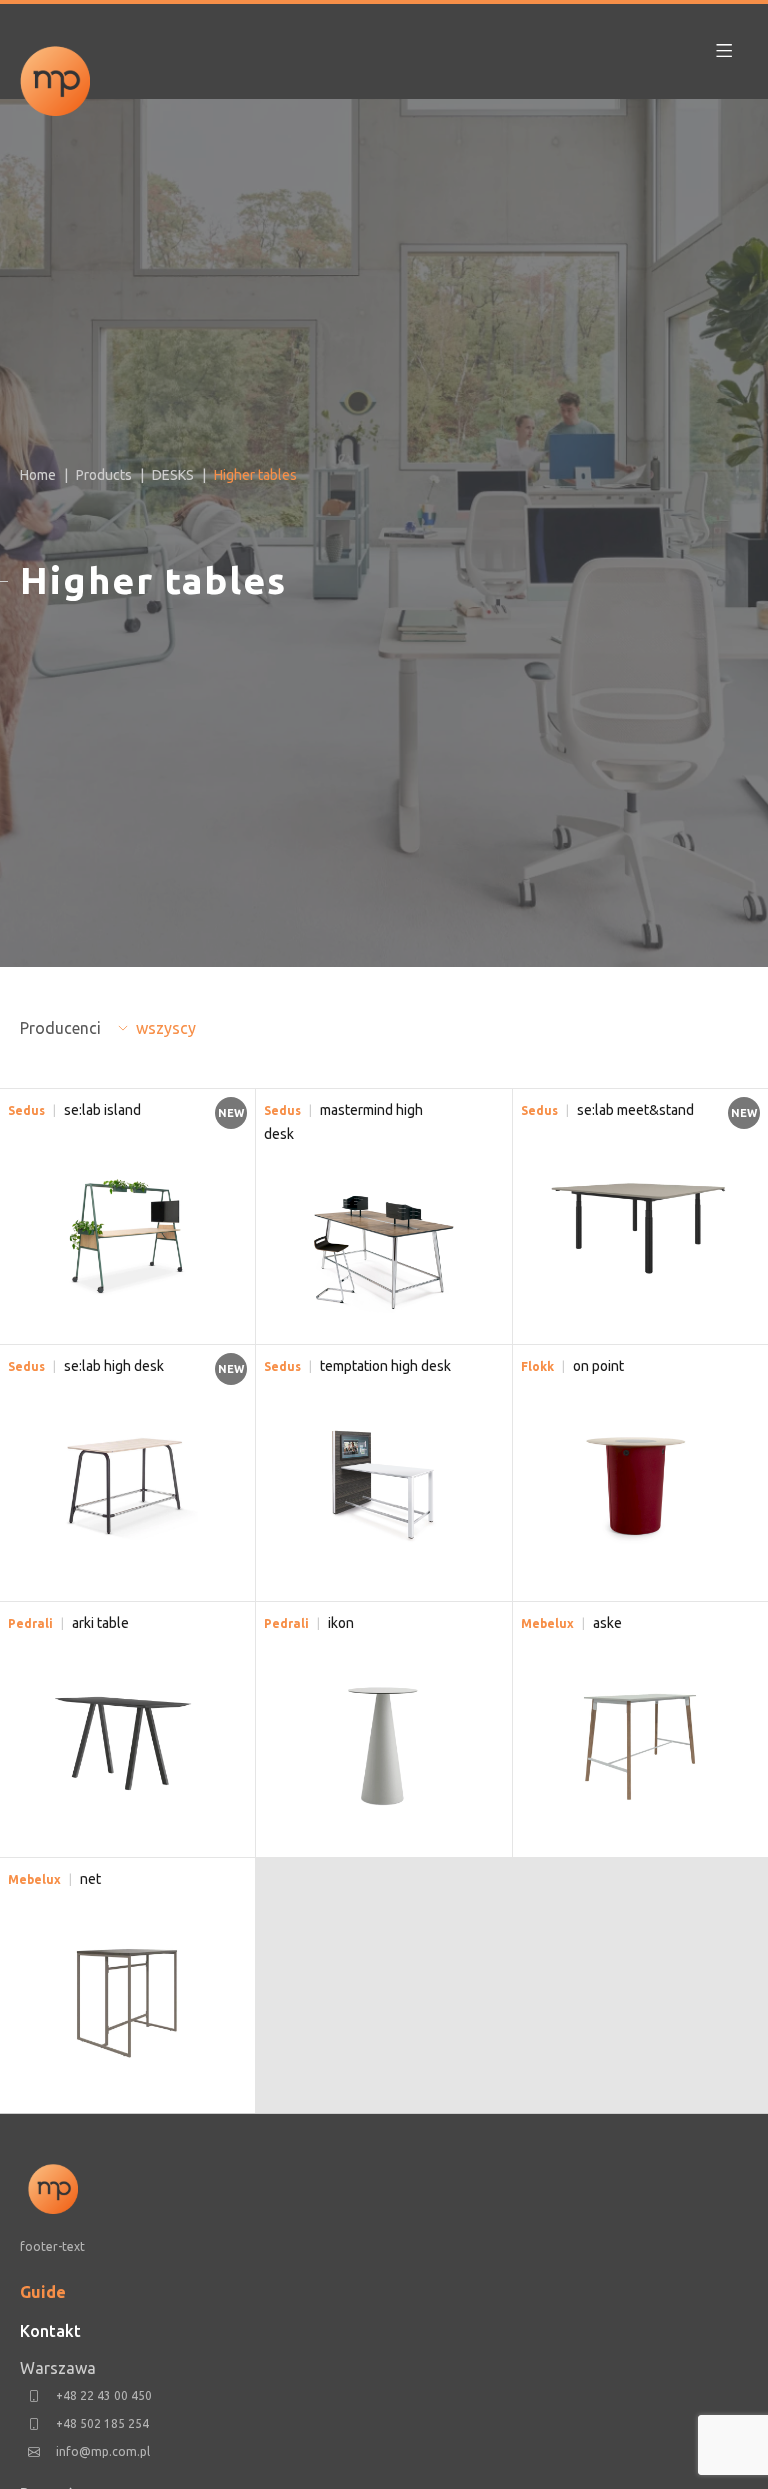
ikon (341, 1623)
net (90, 1879)
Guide (43, 2292)
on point (598, 1366)
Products (104, 475)
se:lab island (102, 1110)
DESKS (173, 475)
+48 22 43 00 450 (104, 2395)
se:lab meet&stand (635, 1110)
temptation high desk (385, 1366)
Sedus (26, 1110)
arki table (100, 1623)
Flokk (537, 1366)
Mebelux (547, 1623)
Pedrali (30, 1623)
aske (607, 1623)
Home (38, 475)
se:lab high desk (114, 1366)
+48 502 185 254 (102, 2423)
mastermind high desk (343, 1122)
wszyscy (166, 1028)
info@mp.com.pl (103, 2451)
